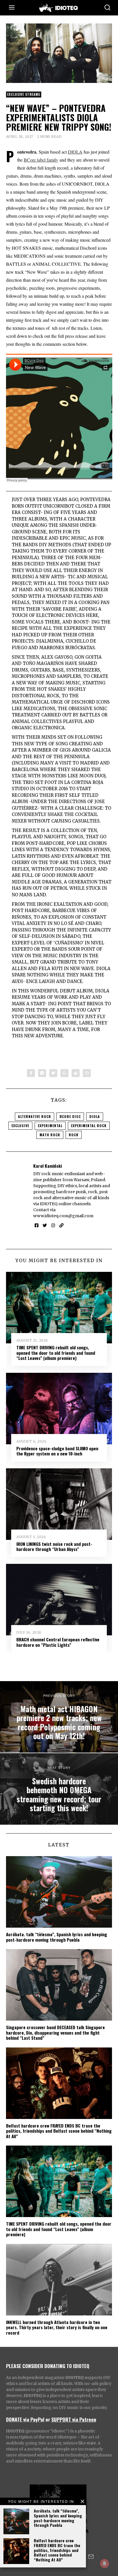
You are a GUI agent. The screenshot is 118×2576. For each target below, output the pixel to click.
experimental (50, 1126)
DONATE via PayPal (25, 2419)
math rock (50, 1135)
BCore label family (41, 160)
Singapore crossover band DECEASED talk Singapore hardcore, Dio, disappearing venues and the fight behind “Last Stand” (55, 2032)
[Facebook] (31, 1073)
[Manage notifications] (105, 2563)
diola (95, 1116)
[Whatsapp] (64, 1073)
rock (74, 1135)
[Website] (61, 1226)
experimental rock (89, 1126)
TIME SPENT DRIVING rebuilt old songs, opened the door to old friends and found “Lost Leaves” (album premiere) (56, 1353)
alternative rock (35, 1116)
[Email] (87, 1073)
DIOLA (75, 152)
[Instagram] (53, 1226)
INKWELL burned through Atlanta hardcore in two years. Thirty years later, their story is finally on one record (57, 2327)
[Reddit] (76, 1073)
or (48, 2419)
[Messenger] (42, 1073)
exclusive (20, 1126)
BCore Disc (70, 1116)
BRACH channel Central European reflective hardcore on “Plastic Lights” (58, 1642)
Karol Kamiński (48, 1166)
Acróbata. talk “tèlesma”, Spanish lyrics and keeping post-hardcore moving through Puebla (58, 2518)
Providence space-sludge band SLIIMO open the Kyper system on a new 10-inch (57, 1451)
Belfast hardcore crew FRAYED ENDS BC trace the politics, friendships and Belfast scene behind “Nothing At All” (57, 2550)
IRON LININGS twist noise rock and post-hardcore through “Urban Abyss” (54, 1546)
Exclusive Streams (24, 94)
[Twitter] (53, 1073)
